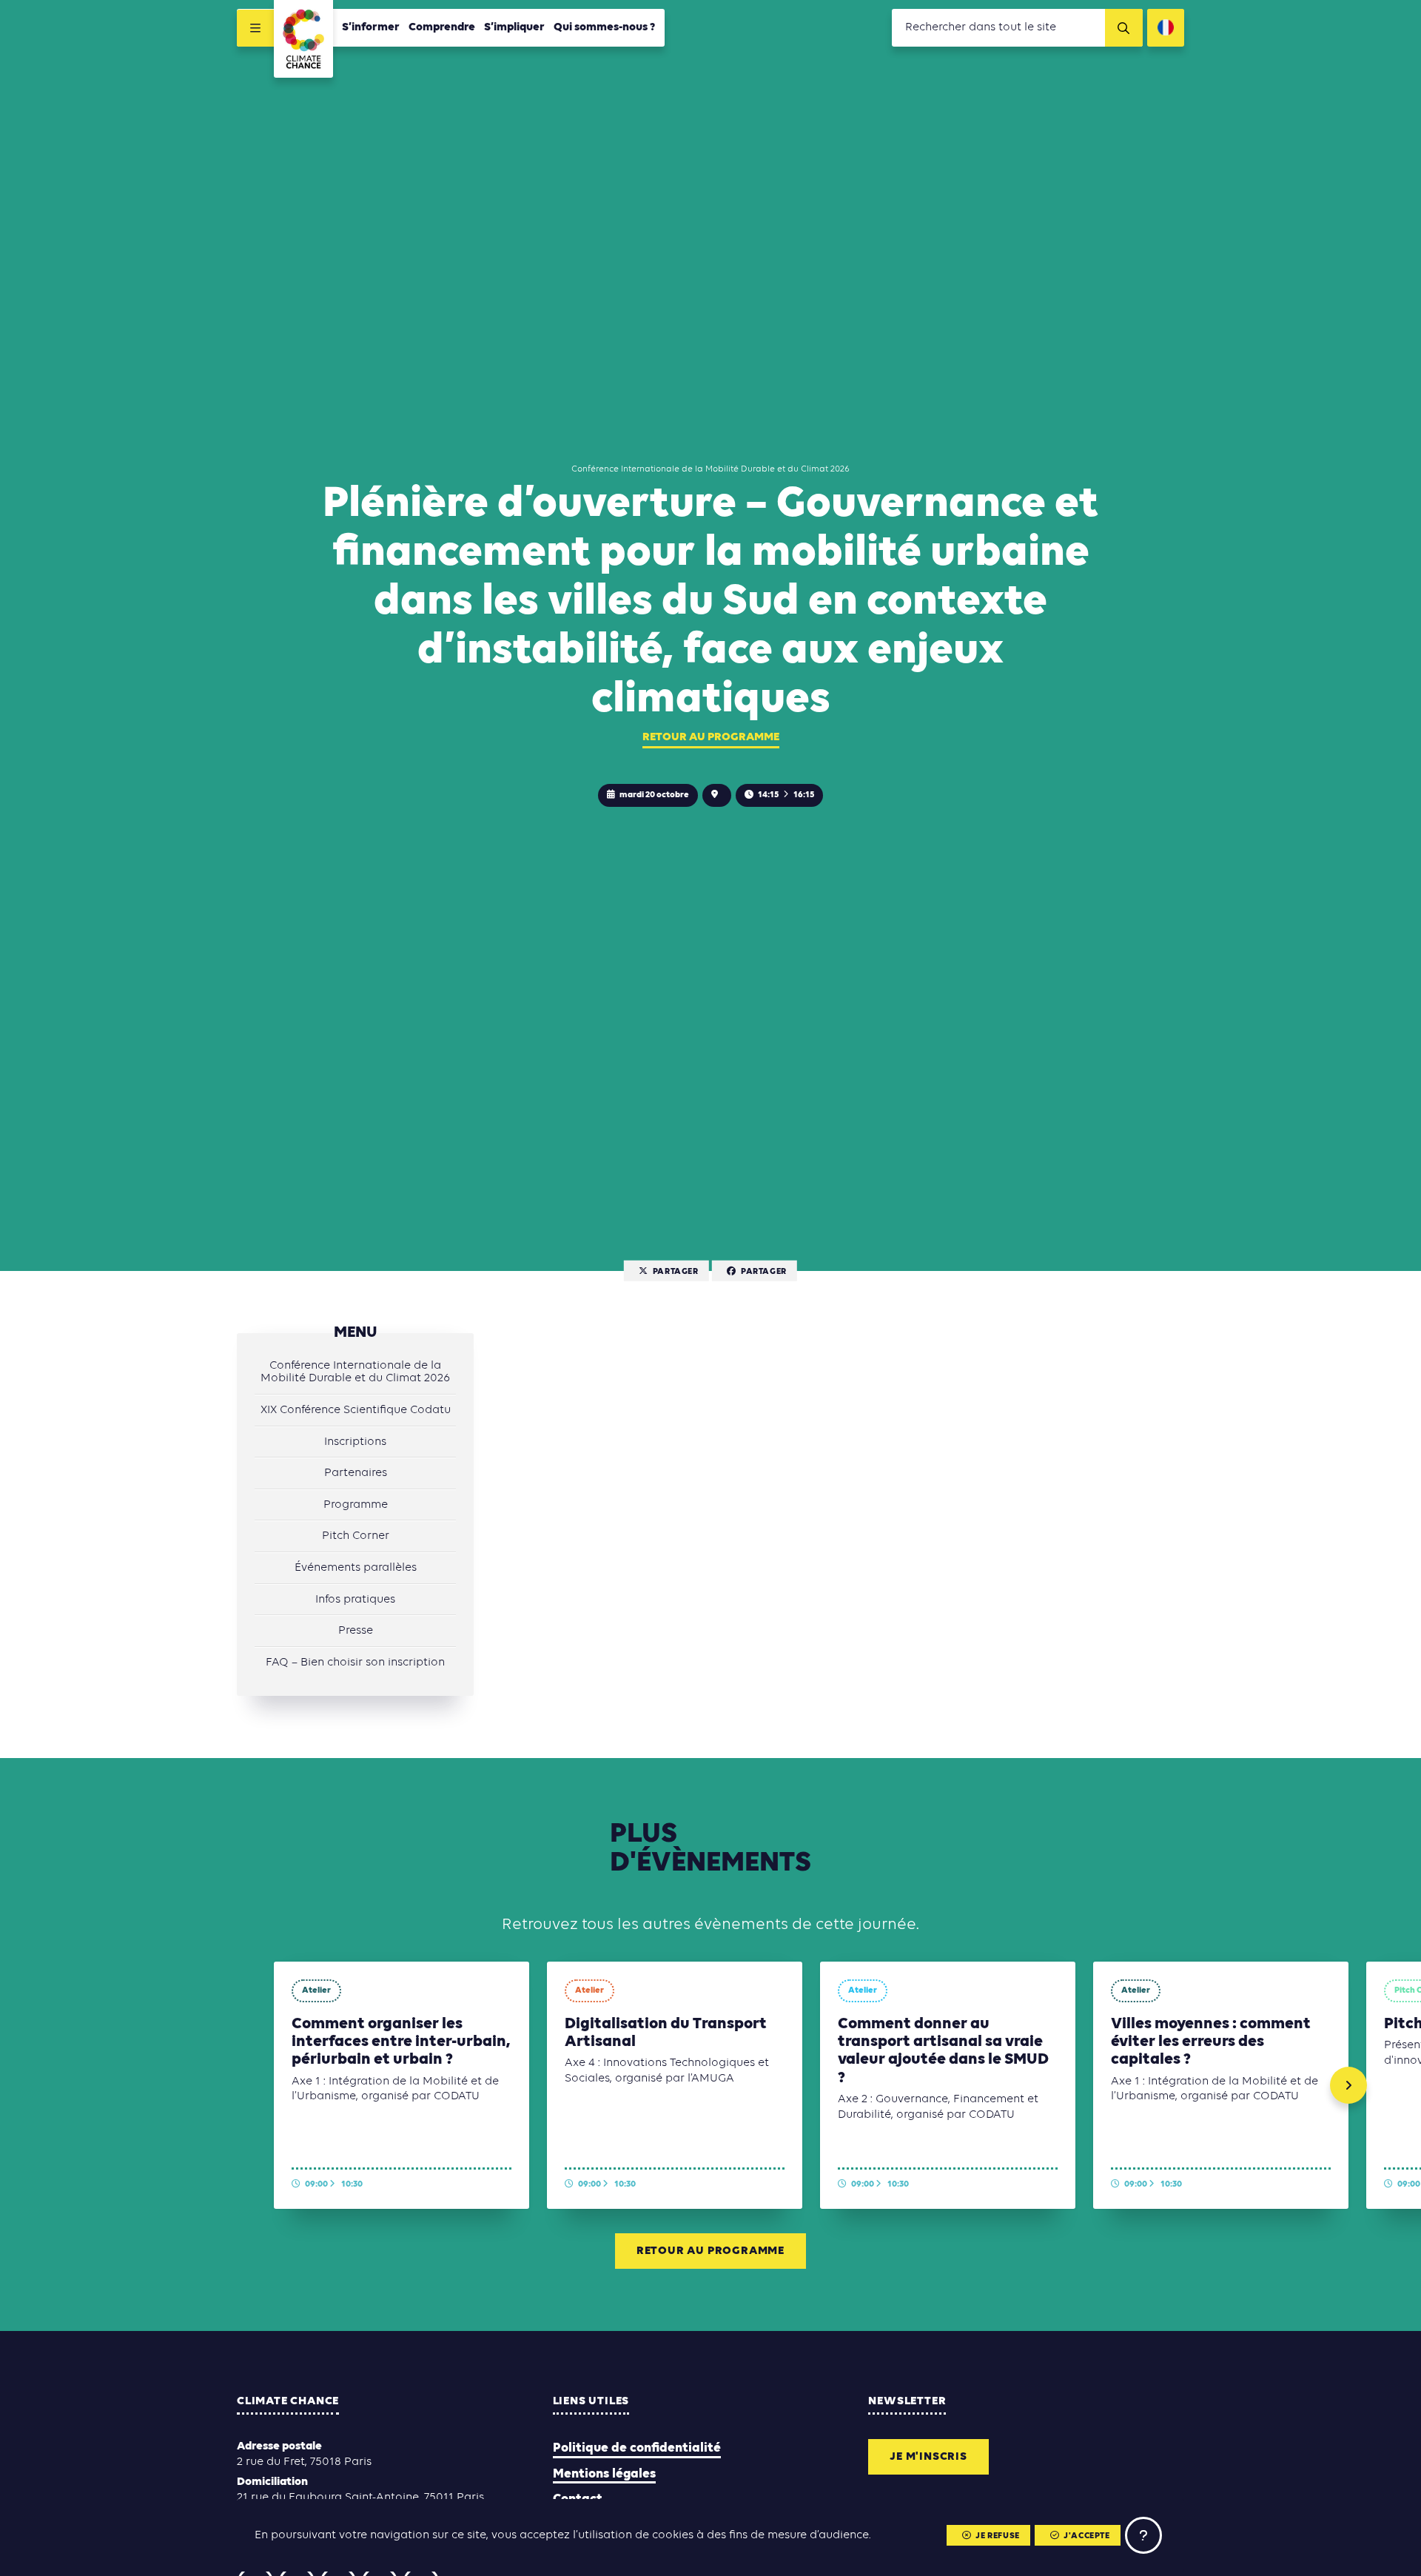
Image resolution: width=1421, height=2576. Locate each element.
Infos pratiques (355, 1600)
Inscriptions (355, 1442)
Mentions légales (604, 2474)
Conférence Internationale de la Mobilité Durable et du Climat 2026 (355, 1372)
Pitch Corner (356, 1536)
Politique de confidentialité (637, 2448)
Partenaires (356, 1473)
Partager (676, 1271)
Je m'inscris (928, 2457)
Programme (356, 1505)
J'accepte (1086, 2536)
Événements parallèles (356, 1568)
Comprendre (442, 27)
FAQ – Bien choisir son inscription (355, 1663)
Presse (356, 1631)
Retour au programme (711, 737)
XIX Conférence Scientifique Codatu (356, 1410)
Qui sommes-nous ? (605, 27)
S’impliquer (514, 27)
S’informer (371, 27)
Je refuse (997, 2536)
